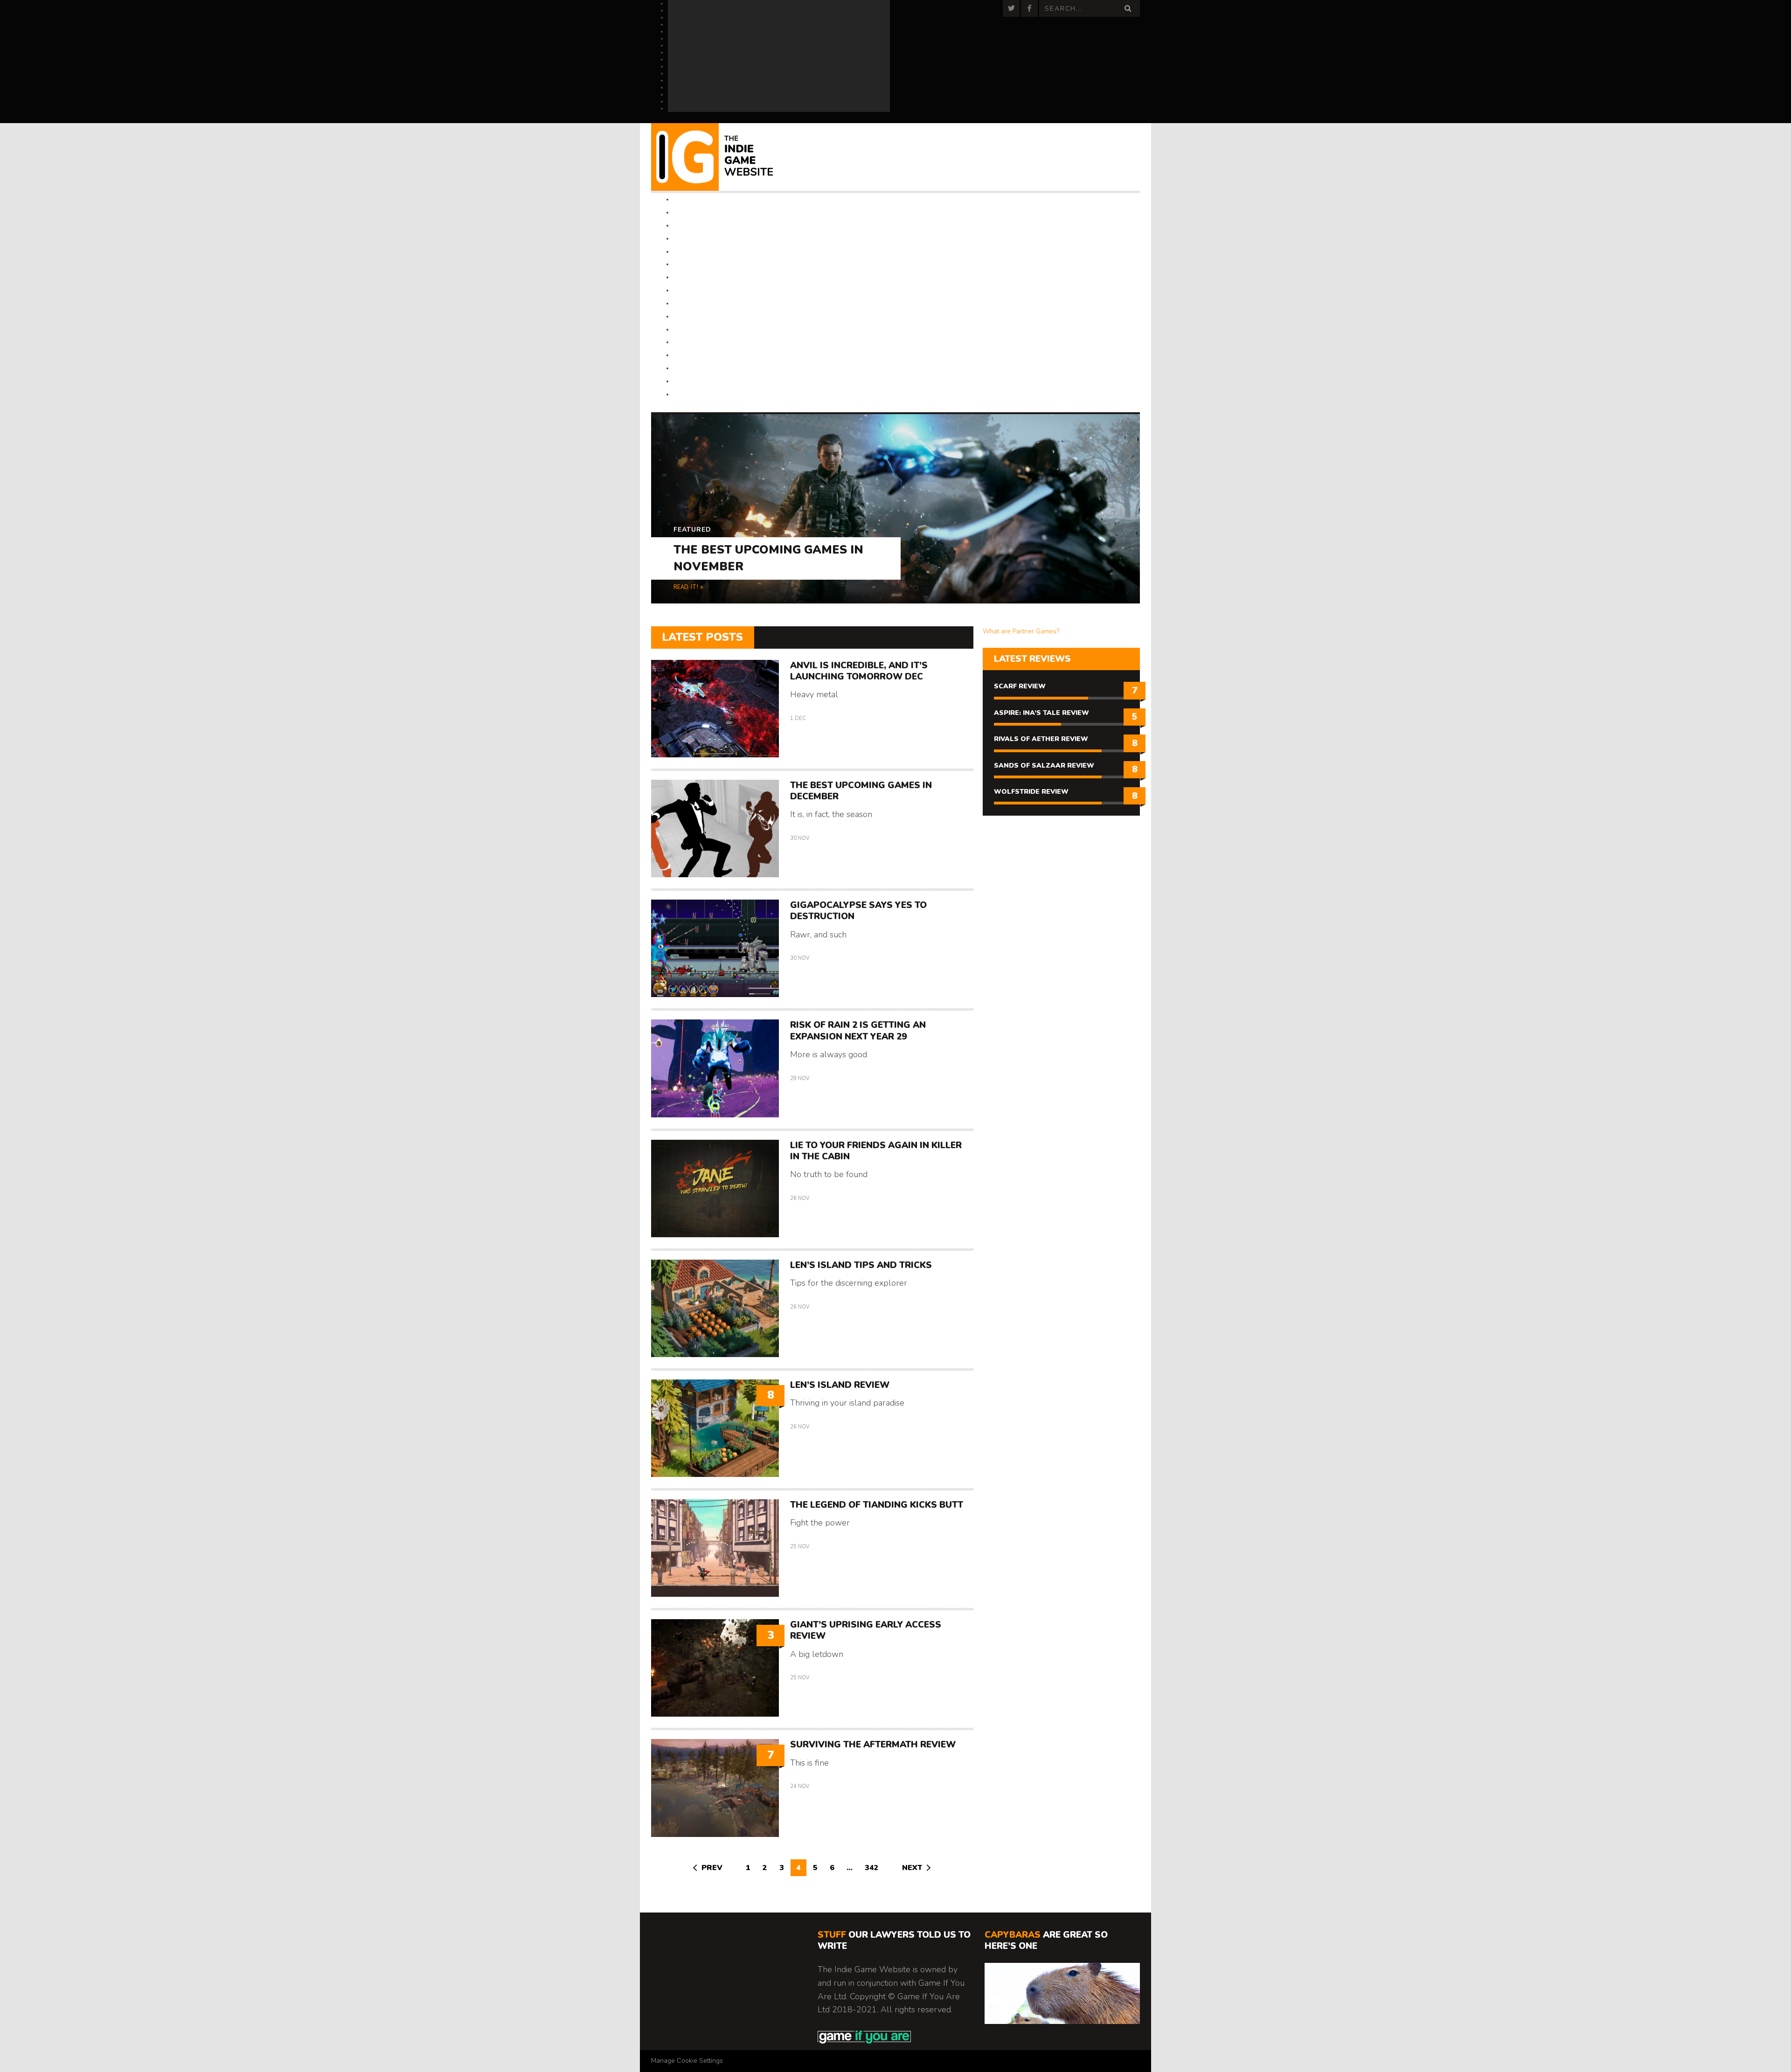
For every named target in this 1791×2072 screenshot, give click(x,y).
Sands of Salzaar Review (1044, 766)
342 (872, 1868)
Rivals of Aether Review (1041, 739)
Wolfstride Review (1031, 792)
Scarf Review (1020, 686)
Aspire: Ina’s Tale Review (1041, 713)
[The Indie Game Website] (724, 157)
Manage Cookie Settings (687, 2061)
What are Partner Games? (1021, 631)
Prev (712, 1868)
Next (912, 1868)
